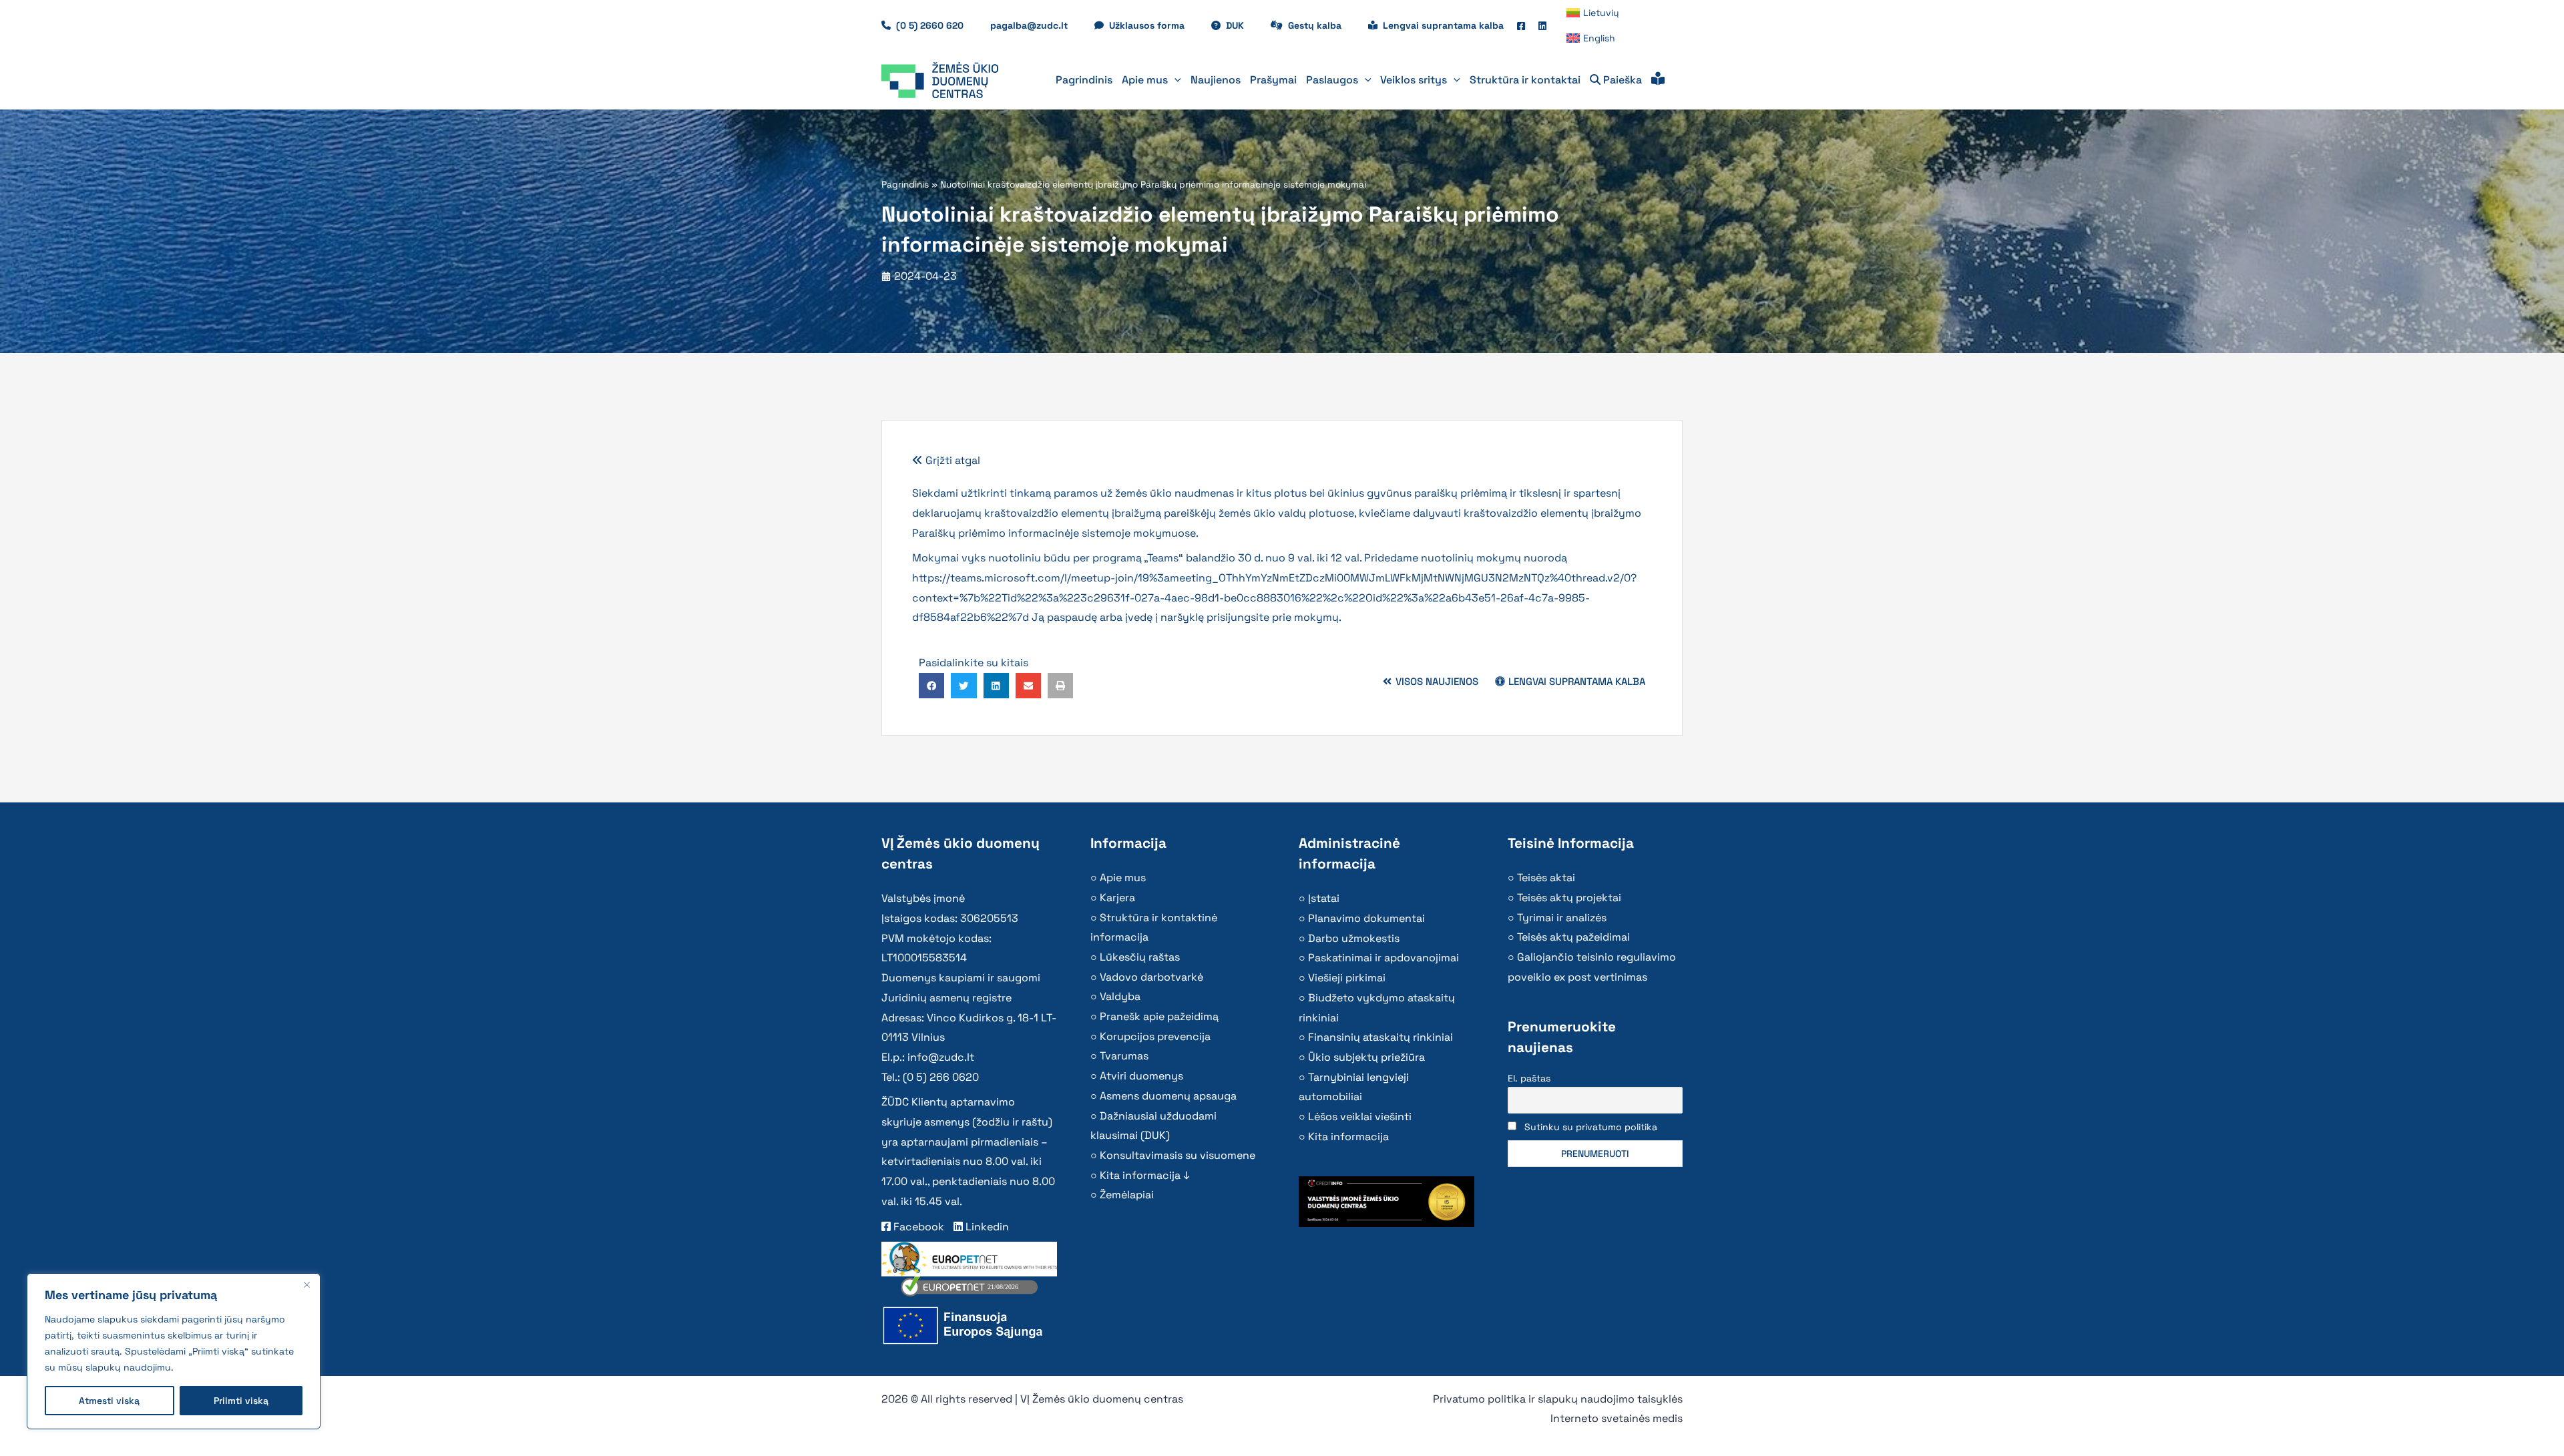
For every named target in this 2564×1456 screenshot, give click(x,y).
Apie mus (1123, 878)
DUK (1242, 25)
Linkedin (986, 1227)
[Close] (306, 1284)
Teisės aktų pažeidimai (1573, 937)
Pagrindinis (905, 185)
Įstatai (1324, 898)
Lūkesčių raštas (1140, 957)
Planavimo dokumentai (1366, 918)
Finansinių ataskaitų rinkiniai (1380, 1037)
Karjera (1117, 898)
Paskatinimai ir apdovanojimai (1383, 958)
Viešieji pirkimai (1347, 978)
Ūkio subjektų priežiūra (1366, 1057)
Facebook (917, 1227)
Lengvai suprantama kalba (1443, 25)
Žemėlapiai (1127, 1195)
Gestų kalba (1321, 25)
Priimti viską (241, 1401)
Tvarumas (1124, 1056)
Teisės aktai (1546, 878)
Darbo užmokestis (1354, 938)
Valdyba (1120, 996)
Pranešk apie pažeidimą (1159, 1016)
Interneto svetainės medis (1617, 1418)
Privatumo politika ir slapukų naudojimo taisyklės (1558, 1399)
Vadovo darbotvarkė (1151, 977)
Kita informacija (1348, 1137)
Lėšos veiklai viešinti (1360, 1117)
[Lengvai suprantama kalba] (1658, 80)
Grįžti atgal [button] (951, 460)
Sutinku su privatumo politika (1591, 1127)
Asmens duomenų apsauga (1168, 1096)
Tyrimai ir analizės (1562, 918)
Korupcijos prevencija (1155, 1036)
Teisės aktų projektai (1569, 898)
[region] (174, 1351)
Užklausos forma (1153, 25)
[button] (1174, 80)
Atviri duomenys (1141, 1076)
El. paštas (1529, 1078)
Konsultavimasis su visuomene (1178, 1155)
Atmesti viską (109, 1401)
